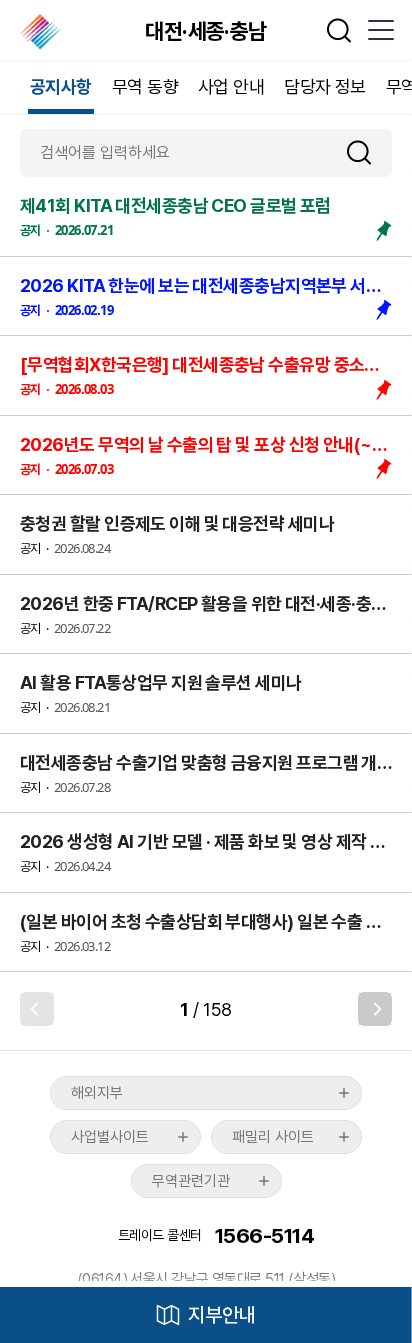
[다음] (375, 1009)
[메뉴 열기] (380, 30)
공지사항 (61, 86)
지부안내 (222, 1315)
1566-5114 (264, 1235)
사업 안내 (231, 86)
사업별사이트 (110, 1137)
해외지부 (97, 1093)
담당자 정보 (325, 86)
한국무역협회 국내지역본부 (41, 32)
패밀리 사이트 (273, 1137)
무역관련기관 (191, 1181)
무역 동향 (145, 86)
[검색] (367, 152)
